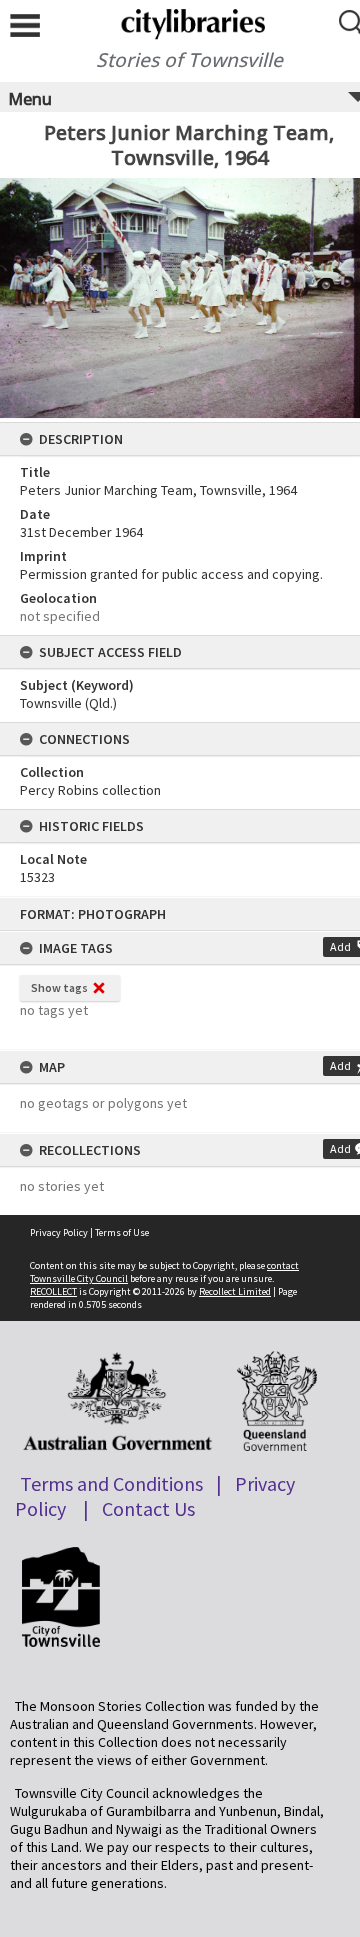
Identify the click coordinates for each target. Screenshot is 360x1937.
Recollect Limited (235, 1291)
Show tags (59, 987)
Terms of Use (122, 1232)
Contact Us (148, 1508)
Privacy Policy (59, 1232)
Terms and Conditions (111, 1483)
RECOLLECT (53, 1291)
